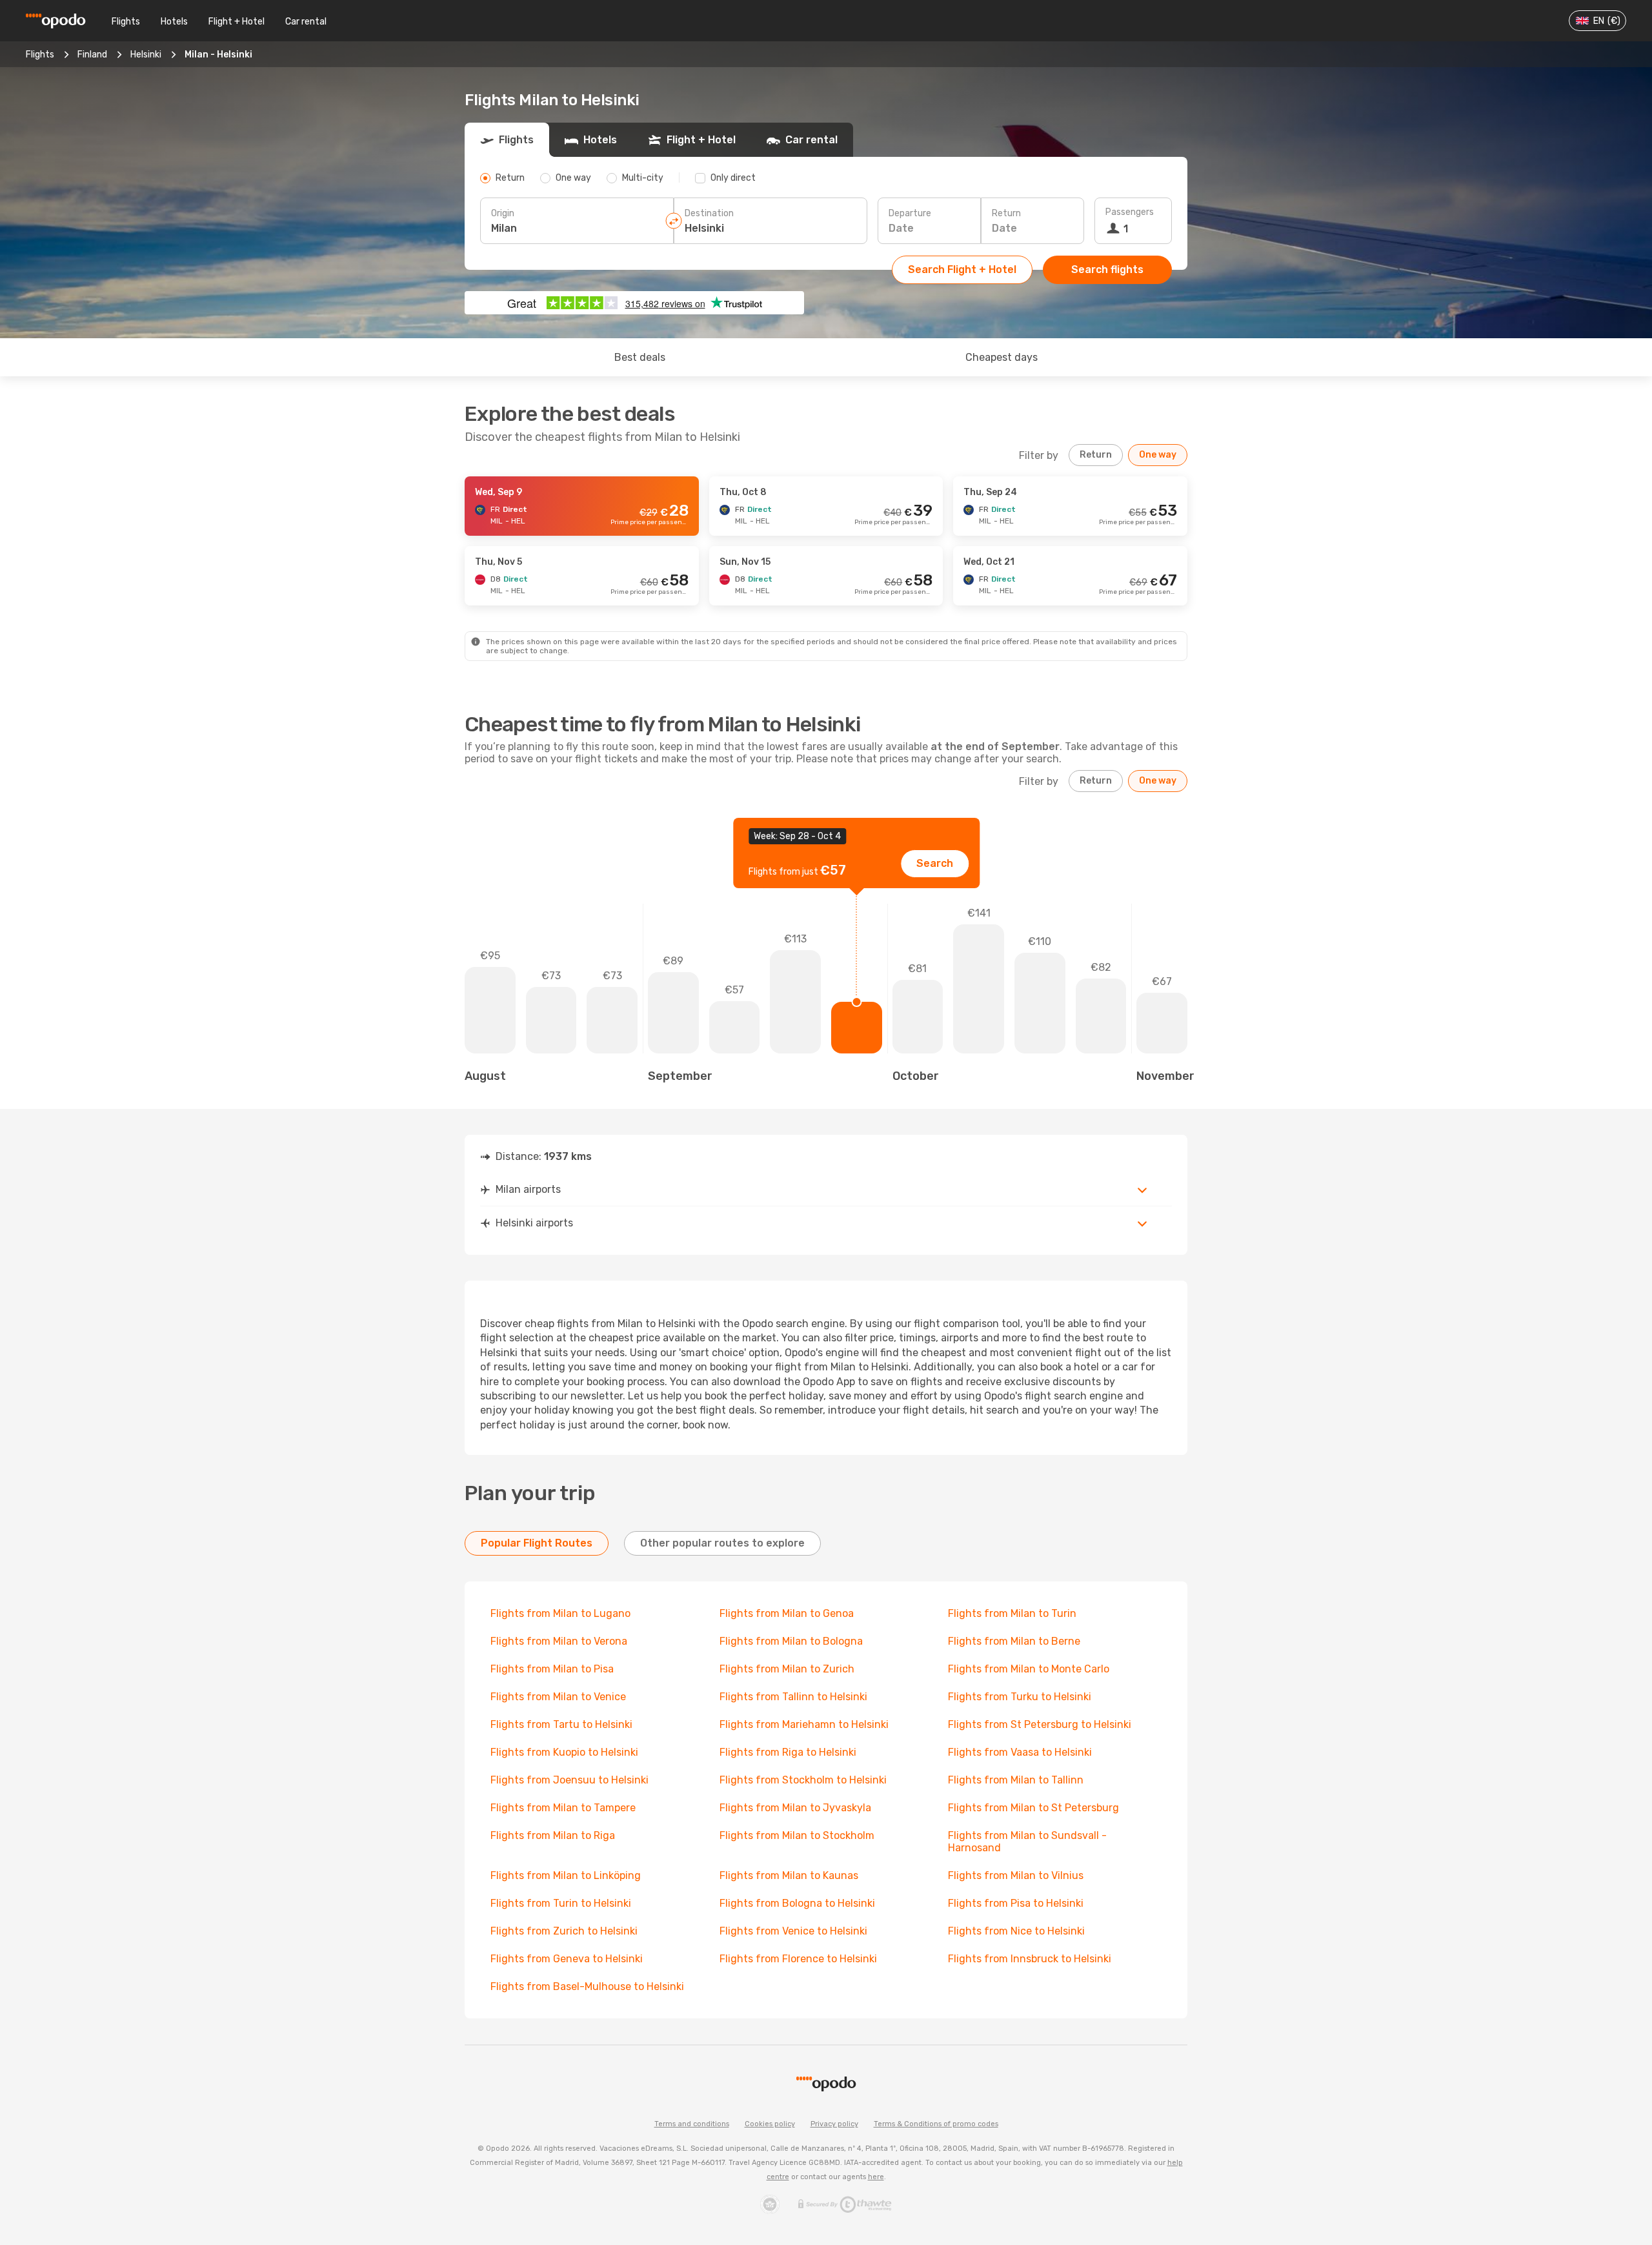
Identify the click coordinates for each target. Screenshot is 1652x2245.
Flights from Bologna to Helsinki (797, 1903)
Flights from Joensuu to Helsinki (569, 1780)
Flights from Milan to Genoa (787, 1613)
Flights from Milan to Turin (1012, 1613)
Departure (910, 213)
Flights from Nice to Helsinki (1016, 1931)
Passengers (1130, 212)
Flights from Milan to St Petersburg (1033, 1808)
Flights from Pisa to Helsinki (1016, 1903)
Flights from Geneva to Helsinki (567, 1959)
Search (935, 863)
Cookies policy (770, 2124)
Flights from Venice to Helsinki (793, 1931)
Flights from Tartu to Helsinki (561, 1724)
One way (1158, 455)
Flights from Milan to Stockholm (797, 1835)
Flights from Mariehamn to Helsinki (804, 1724)
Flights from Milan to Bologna (791, 1641)
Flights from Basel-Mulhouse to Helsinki (587, 1986)
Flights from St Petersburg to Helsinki (1040, 1724)
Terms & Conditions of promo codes (936, 2124)
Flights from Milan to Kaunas (789, 1875)
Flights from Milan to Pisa (552, 1669)
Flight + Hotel (237, 22)
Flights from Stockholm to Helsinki (803, 1780)
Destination (709, 213)
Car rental (306, 22)
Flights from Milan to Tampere (563, 1808)
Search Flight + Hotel (962, 269)
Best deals (640, 357)
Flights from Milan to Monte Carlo (1029, 1669)
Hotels (174, 22)
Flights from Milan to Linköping (566, 1875)
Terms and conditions (692, 2124)
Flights (126, 22)
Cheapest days (1002, 357)
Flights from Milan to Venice (558, 1697)
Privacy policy (834, 2124)
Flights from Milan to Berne (1014, 1641)
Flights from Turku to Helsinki (1020, 1697)
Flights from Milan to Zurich (787, 1669)
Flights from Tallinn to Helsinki (793, 1697)
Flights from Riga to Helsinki (788, 1752)
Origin (503, 213)
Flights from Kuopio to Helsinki (564, 1752)
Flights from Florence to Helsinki (798, 1959)
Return (1006, 213)
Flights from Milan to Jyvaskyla (795, 1808)
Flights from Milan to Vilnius (1016, 1875)
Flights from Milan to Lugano (560, 1613)
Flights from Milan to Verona (559, 1641)
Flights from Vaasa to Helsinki (1020, 1752)
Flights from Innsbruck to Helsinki (1030, 1959)
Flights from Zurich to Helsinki (564, 1931)
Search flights (1107, 269)
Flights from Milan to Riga (553, 1835)
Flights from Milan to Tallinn (1016, 1780)
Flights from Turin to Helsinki (561, 1903)
